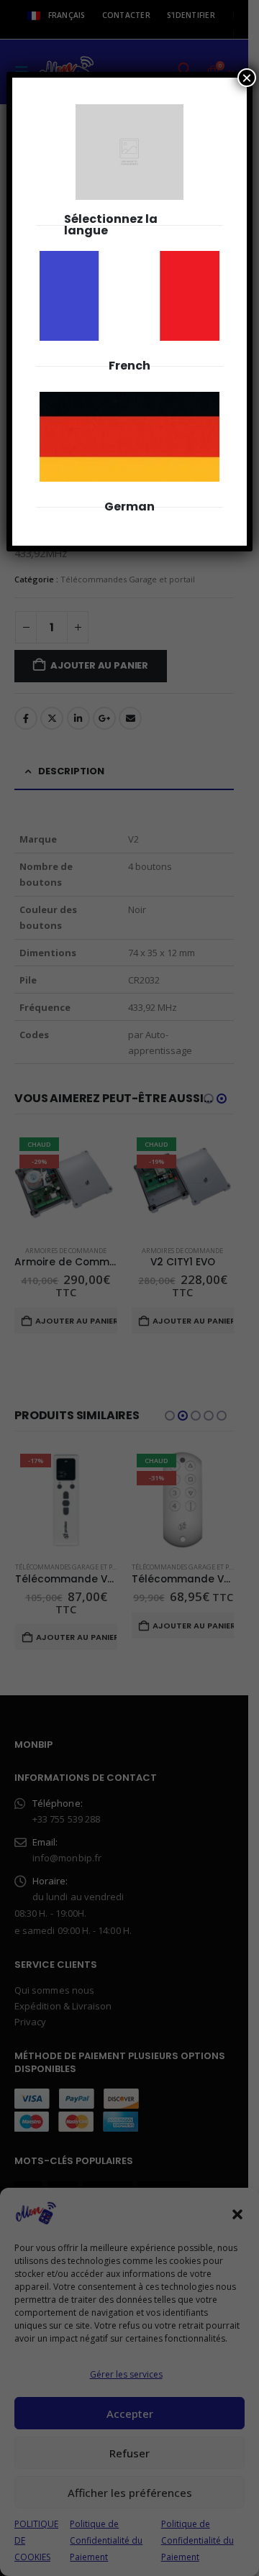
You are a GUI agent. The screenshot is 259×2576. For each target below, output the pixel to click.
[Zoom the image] (129, 259)
